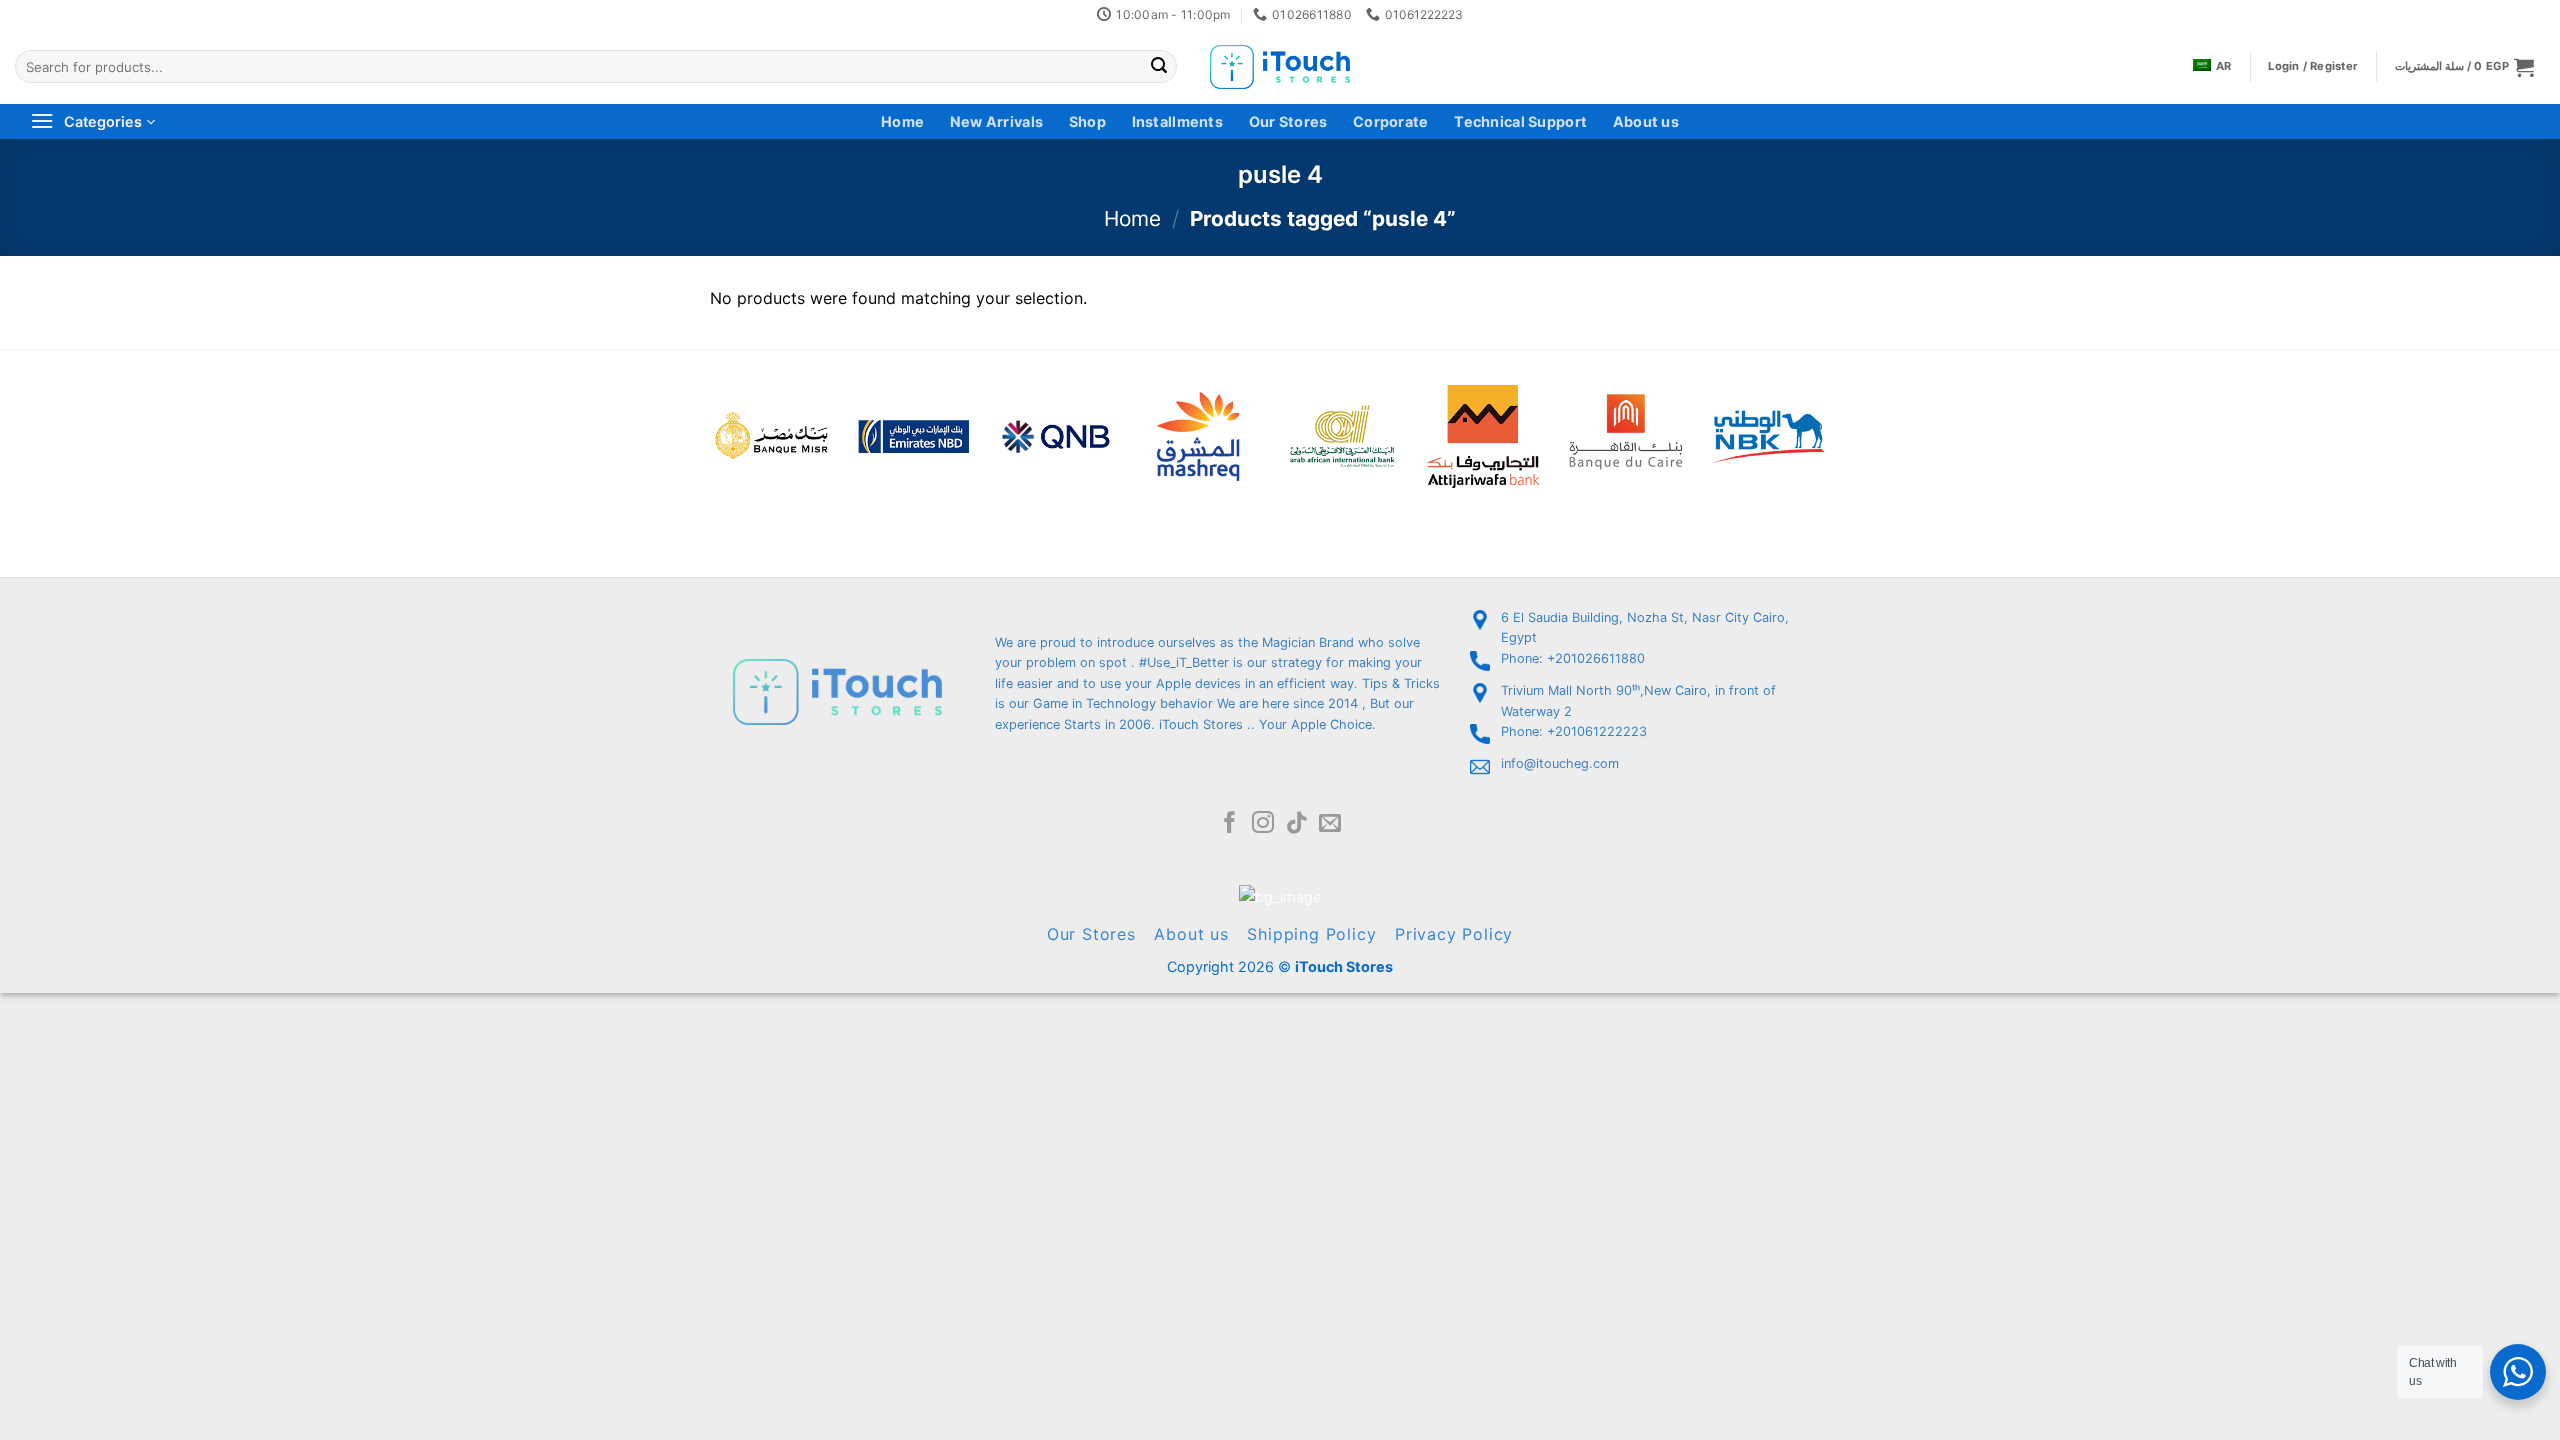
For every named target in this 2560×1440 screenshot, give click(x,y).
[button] (2464, 66)
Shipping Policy (1311, 934)
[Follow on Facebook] (1230, 824)
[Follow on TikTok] (1297, 824)
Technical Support (1520, 121)
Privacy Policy (1454, 934)
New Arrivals (996, 121)
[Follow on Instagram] (1263, 824)
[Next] (1846, 409)
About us (1646, 121)
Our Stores (1288, 121)
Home (902, 121)
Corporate (1391, 121)
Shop (1087, 121)
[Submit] (1159, 67)
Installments (1177, 121)
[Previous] (684, 409)
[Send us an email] (1330, 824)
